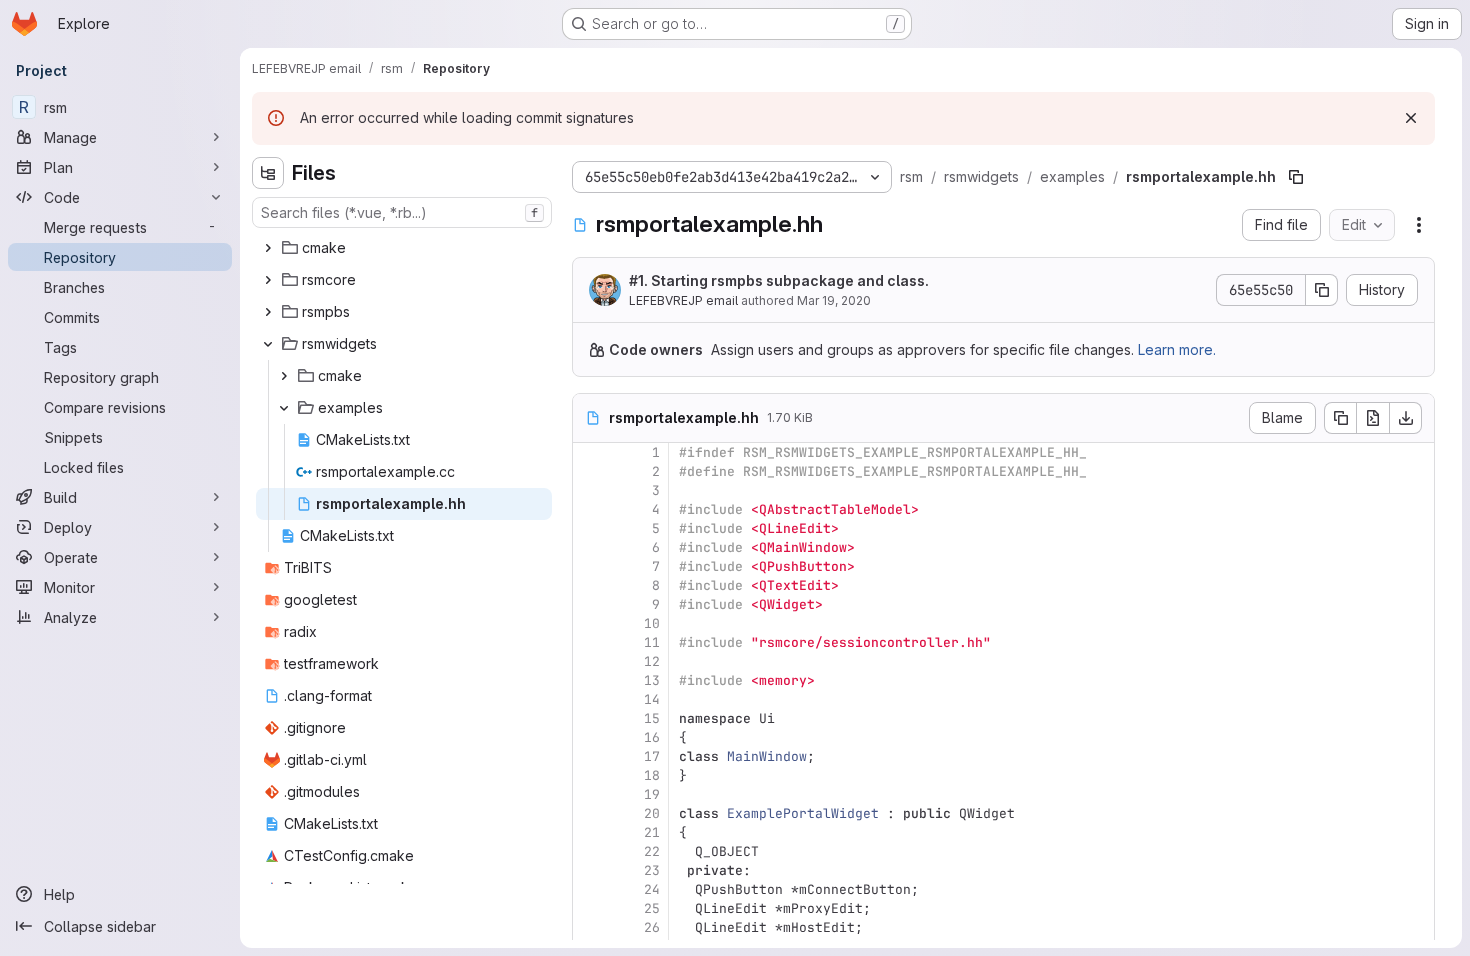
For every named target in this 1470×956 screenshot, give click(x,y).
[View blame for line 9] (590, 604)
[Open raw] (1373, 418)
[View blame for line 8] (590, 585)
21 (652, 832)
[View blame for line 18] (590, 775)
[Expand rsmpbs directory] (268, 312)
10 (652, 623)
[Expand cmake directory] (268, 248)
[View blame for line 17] (590, 756)
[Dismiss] (1411, 118)
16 (652, 737)
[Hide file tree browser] (268, 173)
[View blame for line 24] (590, 889)
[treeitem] (404, 248)
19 (652, 794)
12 (652, 661)
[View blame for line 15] (590, 718)
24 (652, 889)
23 (652, 870)
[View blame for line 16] (590, 737)
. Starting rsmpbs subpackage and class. (779, 280)
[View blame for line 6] (590, 547)
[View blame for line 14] (590, 699)
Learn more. (1177, 349)
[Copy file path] (1296, 177)
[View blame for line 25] (590, 908)
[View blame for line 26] (590, 927)
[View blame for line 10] (590, 623)
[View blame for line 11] (590, 642)
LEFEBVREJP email (683, 300)
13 (652, 680)
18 (652, 775)
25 (652, 908)
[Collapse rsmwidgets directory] (268, 344)
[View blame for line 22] (590, 851)
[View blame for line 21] (590, 832)
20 (652, 813)
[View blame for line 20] (590, 813)
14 (652, 699)
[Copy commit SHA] (1322, 290)
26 (652, 927)
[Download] (1406, 418)
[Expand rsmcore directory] (268, 280)
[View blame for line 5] (590, 528)
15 (652, 718)
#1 (636, 280)
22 (652, 851)
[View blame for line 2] (590, 471)
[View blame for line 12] (590, 661)
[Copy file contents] (1340, 418)
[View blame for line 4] (590, 509)
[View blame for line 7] (590, 566)
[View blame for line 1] (590, 452)
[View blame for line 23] (590, 870)
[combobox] (402, 212)
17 (652, 756)
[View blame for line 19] (590, 794)
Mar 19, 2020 (834, 300)
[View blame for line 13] (590, 680)
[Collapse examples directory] (284, 408)
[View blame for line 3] (590, 490)
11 (652, 642)
